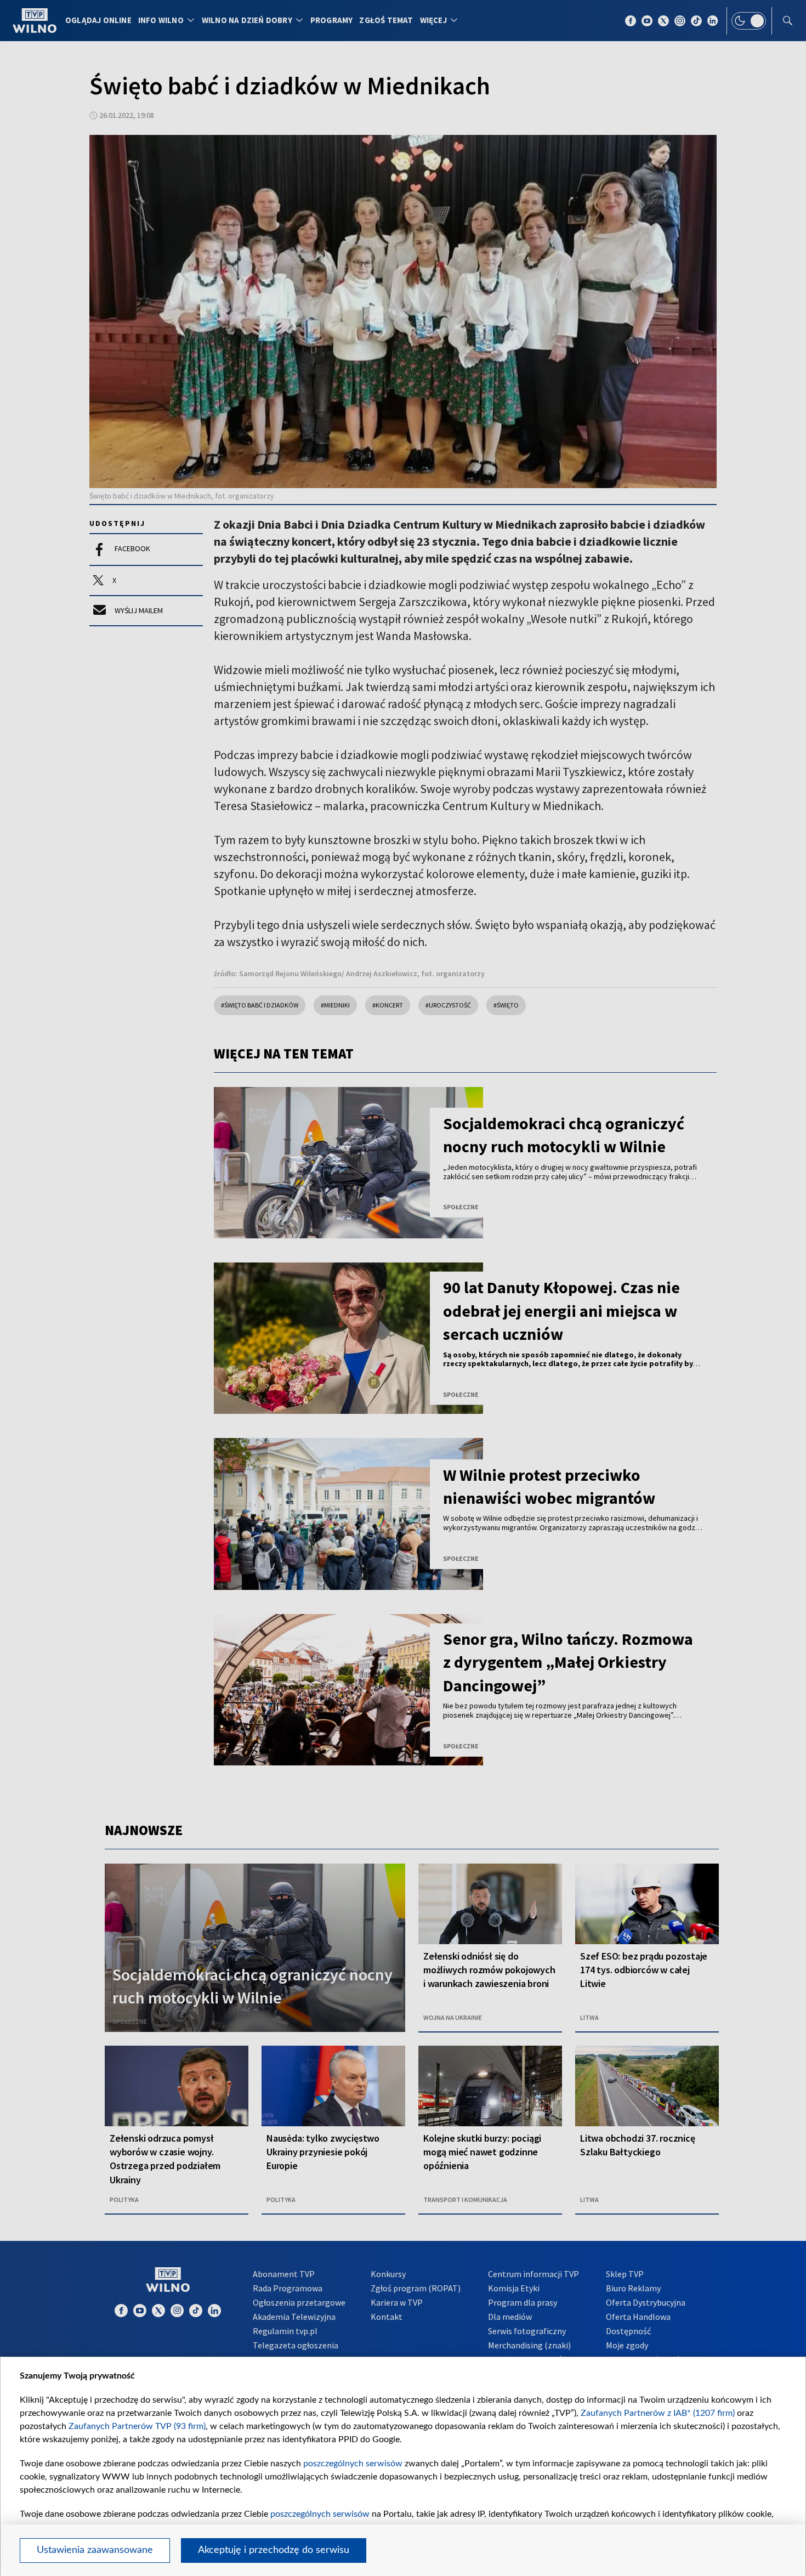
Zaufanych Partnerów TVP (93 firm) (137, 2426)
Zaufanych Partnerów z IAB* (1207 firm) (658, 2413)
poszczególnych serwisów (353, 2464)
